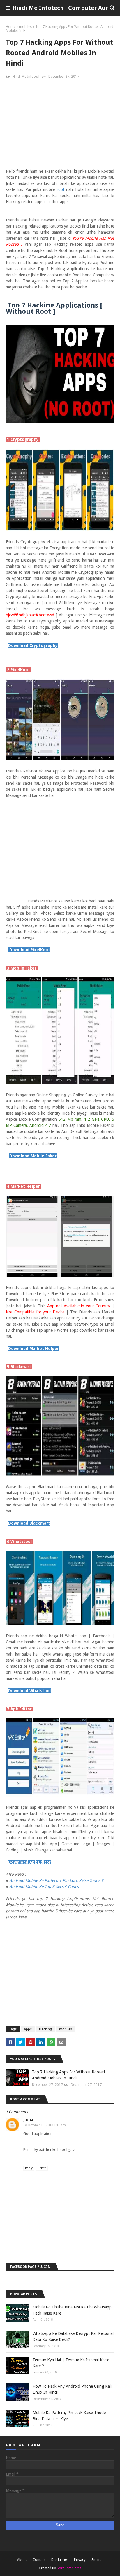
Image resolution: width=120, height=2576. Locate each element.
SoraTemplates (69, 2568)
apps (28, 2029)
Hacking (45, 2029)
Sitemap (98, 2560)
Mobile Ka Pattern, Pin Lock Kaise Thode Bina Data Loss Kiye (69, 2416)
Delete (42, 2168)
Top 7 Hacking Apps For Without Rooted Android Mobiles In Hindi (68, 2075)
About (22, 2560)
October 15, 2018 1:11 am (47, 2125)
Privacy (80, 2560)
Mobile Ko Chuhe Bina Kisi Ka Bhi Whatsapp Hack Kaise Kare (72, 2310)
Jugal (29, 2120)
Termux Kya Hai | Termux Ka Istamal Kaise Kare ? (71, 2363)
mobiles (25, 27)
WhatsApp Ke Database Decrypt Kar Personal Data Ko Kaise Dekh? (73, 2336)
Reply (29, 2168)
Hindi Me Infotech (27, 77)
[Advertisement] (60, 127)
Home (11, 27)
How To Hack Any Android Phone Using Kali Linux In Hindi (72, 2389)
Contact (39, 2560)
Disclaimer (60, 2560)
